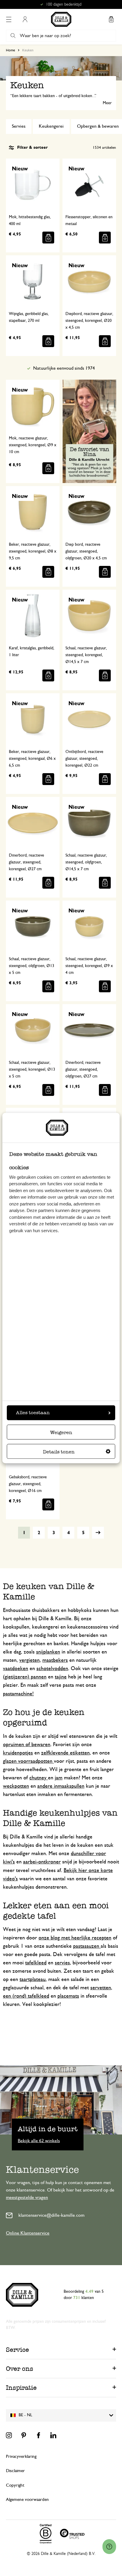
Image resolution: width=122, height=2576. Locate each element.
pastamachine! (18, 1694)
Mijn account (25, 19)
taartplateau (33, 1980)
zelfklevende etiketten (65, 1753)
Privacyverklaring (21, 2456)
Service (17, 2350)
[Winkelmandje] (111, 19)
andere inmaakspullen (61, 1786)
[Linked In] (53, 2435)
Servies (19, 126)
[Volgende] (98, 1533)
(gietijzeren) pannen (25, 1677)
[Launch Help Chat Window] (109, 2547)
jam (59, 1778)
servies (62, 1963)
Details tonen (59, 1452)
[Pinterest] (24, 2435)
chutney (39, 1778)
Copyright (15, 2485)
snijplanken (48, 1652)
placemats (68, 1996)
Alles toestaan (33, 1413)
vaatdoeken (16, 1669)
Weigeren (61, 1432)
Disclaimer (15, 2471)
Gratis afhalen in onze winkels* (64, 4)
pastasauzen (87, 1946)
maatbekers (55, 1660)
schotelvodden (52, 1669)
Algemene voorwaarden (27, 2500)
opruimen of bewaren (27, 1745)
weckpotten (16, 1786)
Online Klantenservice (28, 2233)
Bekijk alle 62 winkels (39, 2140)
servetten (101, 1988)
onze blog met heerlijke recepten (75, 1938)
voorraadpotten (36, 1761)
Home (11, 50)
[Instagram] (9, 2435)
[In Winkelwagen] (48, 238)
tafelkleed (36, 1963)
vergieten (29, 1660)
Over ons (20, 2369)
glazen (11, 1761)
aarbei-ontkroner (42, 1862)
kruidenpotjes (18, 1753)
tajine (61, 1677)
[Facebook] (38, 2435)
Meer (107, 103)
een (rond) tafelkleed (26, 1996)
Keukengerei (51, 126)
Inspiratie (21, 2388)
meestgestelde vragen (27, 2197)
